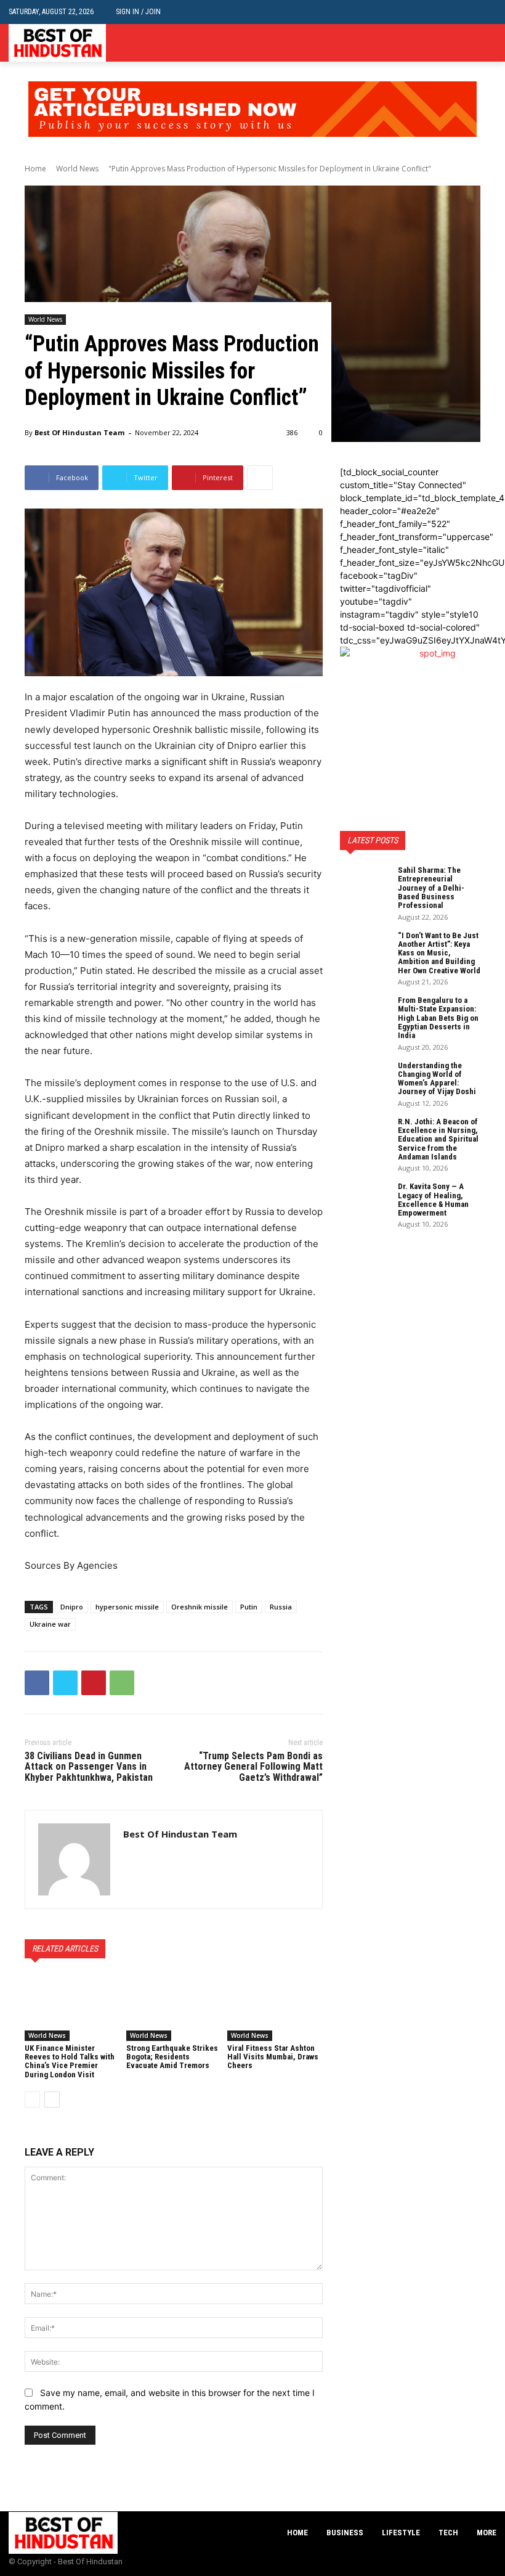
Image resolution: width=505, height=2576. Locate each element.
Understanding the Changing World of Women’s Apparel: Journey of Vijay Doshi (437, 1079)
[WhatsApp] (122, 1683)
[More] (260, 478)
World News (77, 169)
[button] (487, 12)
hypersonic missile (127, 1607)
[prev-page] (32, 2100)
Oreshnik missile (200, 1607)
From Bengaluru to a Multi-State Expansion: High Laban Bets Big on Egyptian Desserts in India (438, 1018)
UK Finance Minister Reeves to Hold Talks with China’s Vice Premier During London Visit (70, 2061)
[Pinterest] (94, 1683)
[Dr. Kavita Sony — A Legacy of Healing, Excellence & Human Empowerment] (365, 1200)
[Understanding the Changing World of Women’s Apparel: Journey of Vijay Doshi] (365, 1079)
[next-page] (52, 2100)
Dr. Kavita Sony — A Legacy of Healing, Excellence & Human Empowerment (433, 1200)
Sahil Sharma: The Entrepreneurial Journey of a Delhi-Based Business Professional (431, 888)
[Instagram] (470, 43)
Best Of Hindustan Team (79, 432)
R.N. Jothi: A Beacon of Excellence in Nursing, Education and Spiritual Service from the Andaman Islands (438, 1139)
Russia (281, 1607)
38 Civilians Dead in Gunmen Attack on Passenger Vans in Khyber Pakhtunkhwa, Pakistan (89, 1767)
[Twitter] (489, 43)
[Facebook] (452, 43)
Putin (249, 1607)
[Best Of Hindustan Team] (74, 1859)
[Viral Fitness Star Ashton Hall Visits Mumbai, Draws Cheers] (275, 2008)
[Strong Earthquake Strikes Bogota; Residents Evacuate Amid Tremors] (174, 2008)
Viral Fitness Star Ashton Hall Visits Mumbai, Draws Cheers (273, 2057)
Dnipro (72, 1607)
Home (35, 169)
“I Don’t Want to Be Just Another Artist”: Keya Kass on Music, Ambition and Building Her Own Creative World (439, 953)
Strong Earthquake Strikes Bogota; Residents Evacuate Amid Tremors (172, 2057)
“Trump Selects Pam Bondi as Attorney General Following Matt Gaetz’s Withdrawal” (253, 1767)
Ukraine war (50, 1624)
